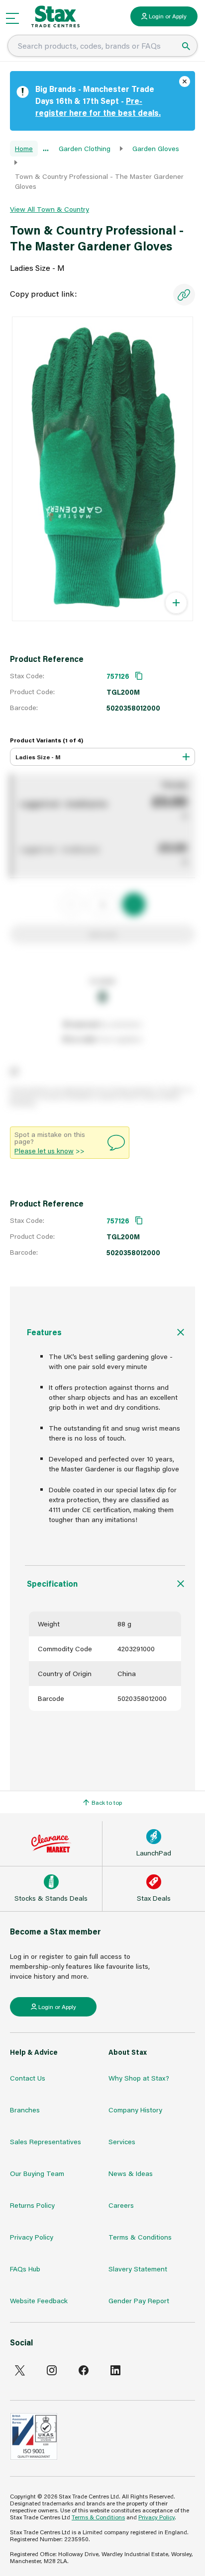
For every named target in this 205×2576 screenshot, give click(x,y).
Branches (25, 2110)
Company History (135, 2110)
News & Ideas (131, 2173)
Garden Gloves (156, 148)
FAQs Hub (25, 2269)
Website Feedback (39, 2300)
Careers (121, 2205)
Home (24, 148)
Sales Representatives (46, 2141)
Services (122, 2141)
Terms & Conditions (140, 2237)
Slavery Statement (138, 2269)
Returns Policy (32, 2205)
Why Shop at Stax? (139, 2078)
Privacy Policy (32, 2237)
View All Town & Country (50, 209)
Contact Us (28, 2078)
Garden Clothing (85, 148)
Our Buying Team (37, 2173)
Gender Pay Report (139, 2300)
